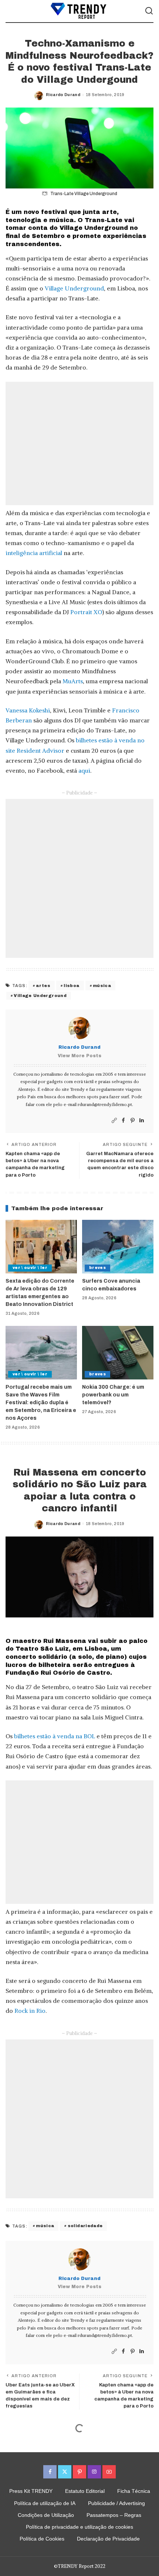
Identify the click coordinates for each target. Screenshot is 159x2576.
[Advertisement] (79, 443)
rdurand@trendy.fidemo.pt (105, 1104)
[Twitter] (65, 2472)
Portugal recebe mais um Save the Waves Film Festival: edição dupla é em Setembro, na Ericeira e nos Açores (41, 1403)
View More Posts (79, 1056)
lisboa (71, 986)
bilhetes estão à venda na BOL (55, 1736)
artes (43, 986)
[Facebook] (123, 1121)
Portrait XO (86, 612)
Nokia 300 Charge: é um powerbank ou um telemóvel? (113, 1395)
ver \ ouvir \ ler (30, 1268)
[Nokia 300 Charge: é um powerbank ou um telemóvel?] (118, 1353)
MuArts (73, 681)
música (102, 986)
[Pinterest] (133, 1121)
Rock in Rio (30, 2011)
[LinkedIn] (142, 1121)
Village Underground (74, 288)
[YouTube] (109, 2472)
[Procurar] (149, 11)
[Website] (114, 1121)
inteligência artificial (34, 553)
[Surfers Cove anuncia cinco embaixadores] (118, 1247)
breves (97, 1268)
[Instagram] (94, 2472)
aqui (84, 770)
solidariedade (85, 2226)
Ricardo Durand (63, 95)
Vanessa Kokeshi (28, 710)
